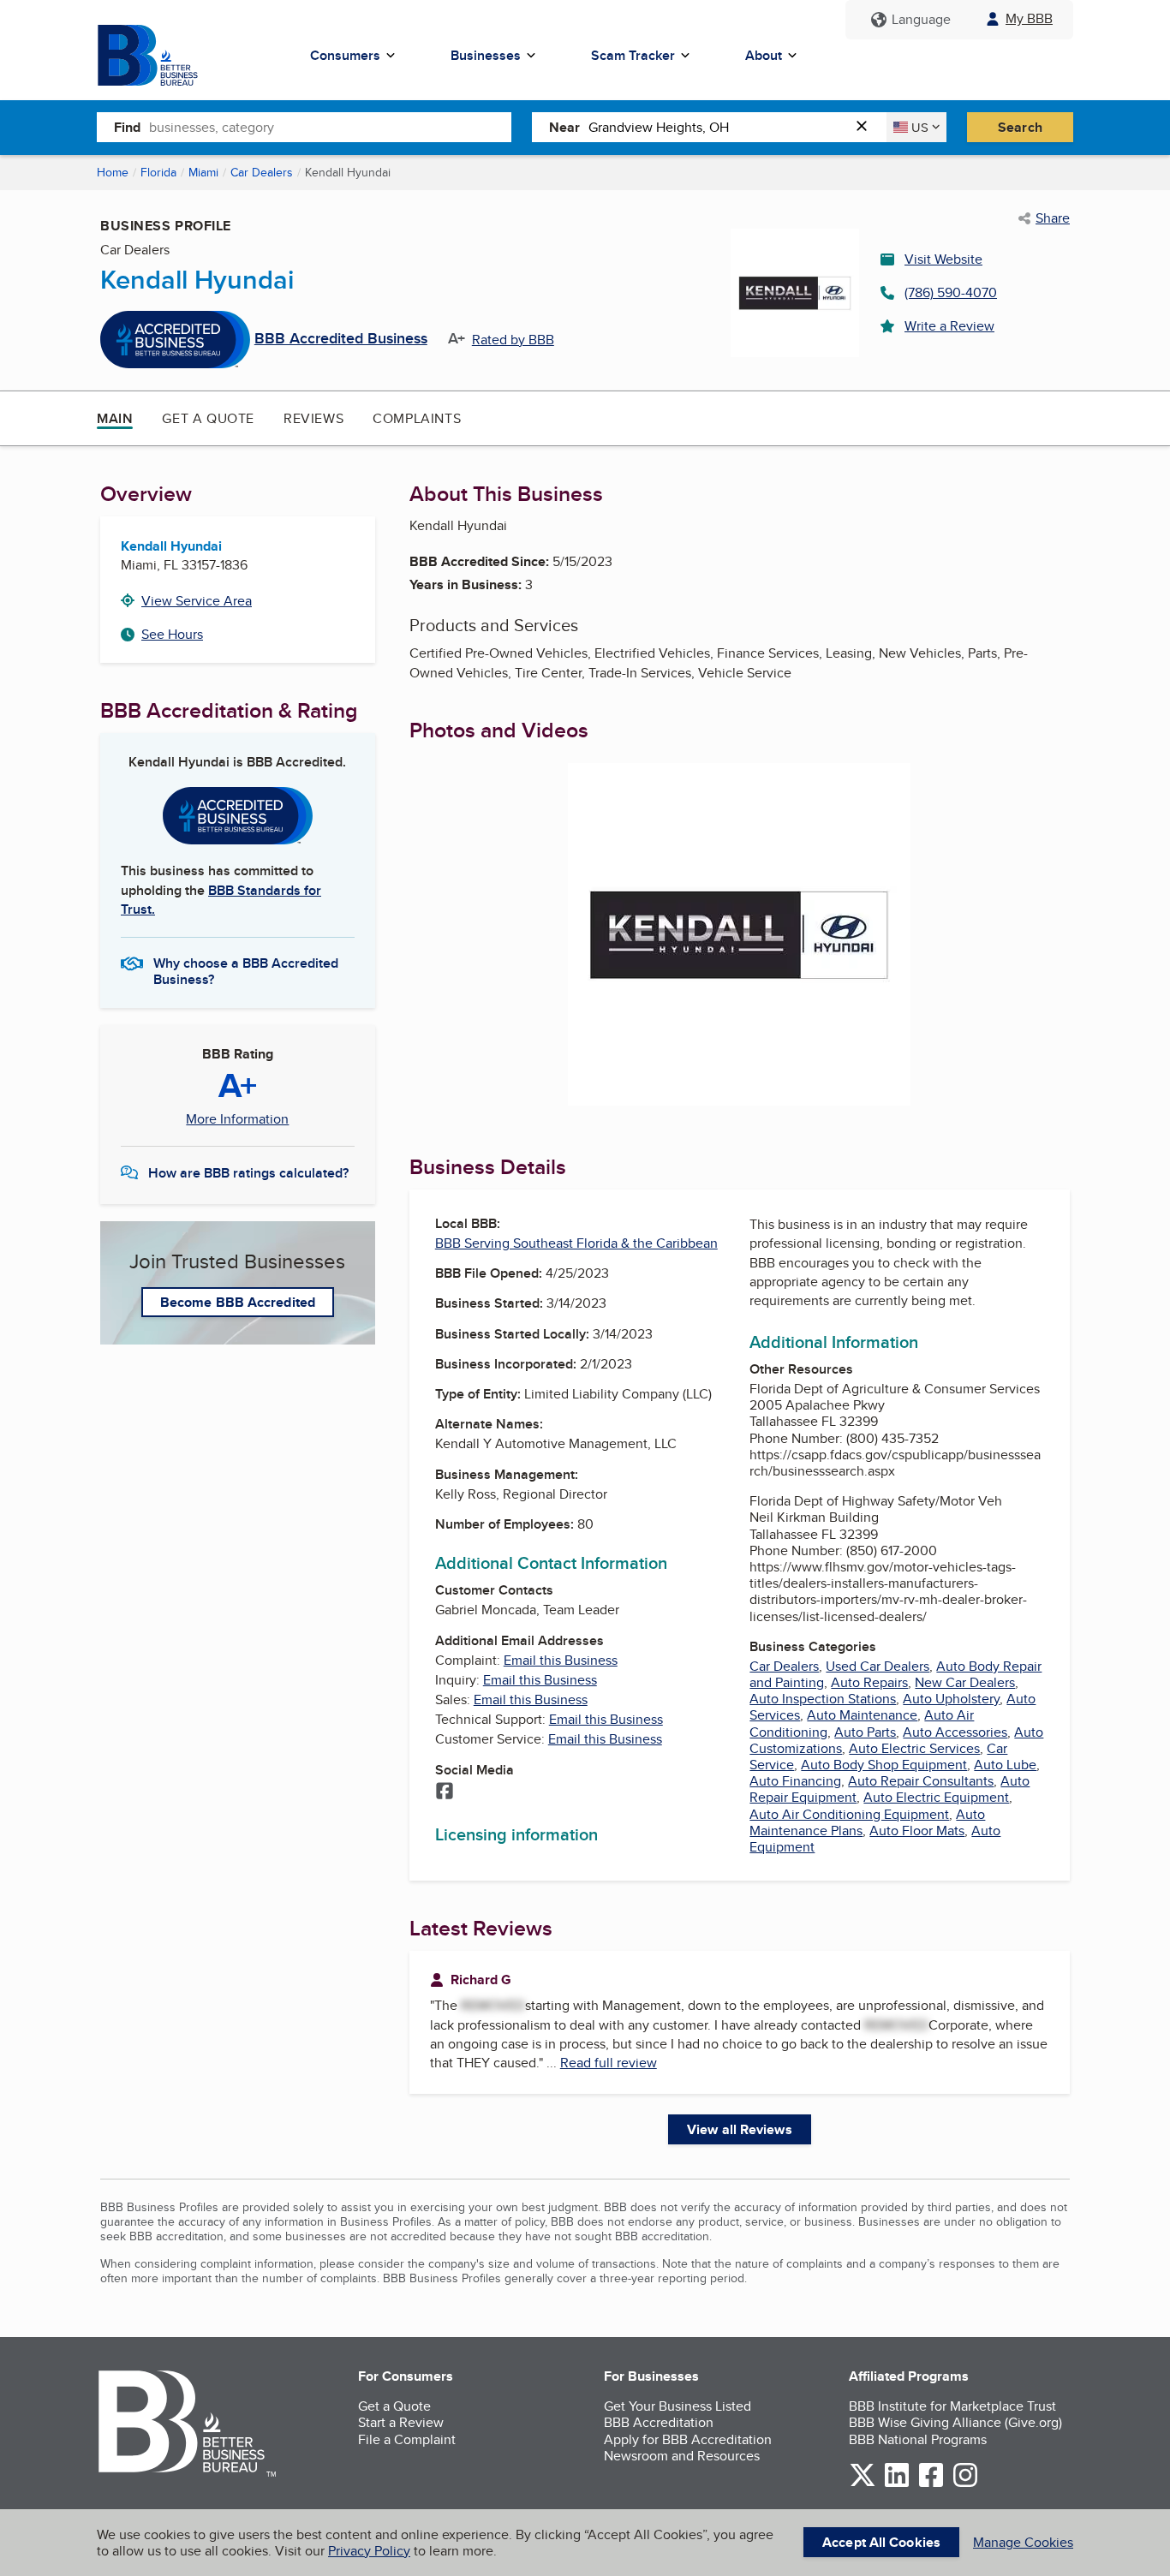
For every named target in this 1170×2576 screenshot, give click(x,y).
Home (113, 172)
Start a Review (401, 2422)
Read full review (609, 2063)
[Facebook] (445, 1792)
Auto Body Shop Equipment (884, 1765)
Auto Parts (865, 1732)
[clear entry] (867, 127)
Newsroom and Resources (682, 2456)
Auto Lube (1005, 1765)
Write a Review (949, 326)
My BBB (1029, 18)
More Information (237, 1119)
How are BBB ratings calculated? (248, 1173)
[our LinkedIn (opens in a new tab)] (897, 2484)
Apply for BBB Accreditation (688, 2439)
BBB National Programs (918, 2439)
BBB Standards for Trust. (221, 900)
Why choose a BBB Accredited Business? (246, 970)
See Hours (172, 634)
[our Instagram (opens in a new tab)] (965, 2484)
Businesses (486, 55)
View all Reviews (740, 2129)
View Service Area (197, 601)
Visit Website (943, 259)
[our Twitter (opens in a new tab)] (863, 2484)
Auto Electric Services (914, 1748)
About (764, 55)
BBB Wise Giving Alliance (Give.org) (955, 2422)
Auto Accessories (955, 1732)
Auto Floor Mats (917, 1831)
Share (1053, 218)
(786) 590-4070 (951, 292)
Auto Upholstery (951, 1699)
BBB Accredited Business (341, 339)
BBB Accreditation (659, 2422)
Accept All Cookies (881, 2542)
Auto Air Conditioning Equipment (849, 1814)
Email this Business (561, 1660)
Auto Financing (795, 1781)
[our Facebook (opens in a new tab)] (931, 2484)
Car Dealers (262, 172)
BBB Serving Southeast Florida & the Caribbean (576, 1243)
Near (564, 127)
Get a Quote (208, 418)
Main (115, 418)
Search (1020, 127)
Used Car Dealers (877, 1666)
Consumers (345, 55)
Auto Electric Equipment (936, 1797)
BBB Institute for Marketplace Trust (952, 2406)
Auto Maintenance (862, 1715)
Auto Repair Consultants (921, 1781)
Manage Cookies (1023, 2542)
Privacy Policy (369, 2551)
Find (127, 127)
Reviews (313, 418)
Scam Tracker (633, 55)
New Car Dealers (965, 1682)
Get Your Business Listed (678, 2406)
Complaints (417, 418)
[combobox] (330, 127)
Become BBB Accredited (238, 1302)
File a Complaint (407, 2439)
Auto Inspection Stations (823, 1699)
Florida (158, 172)
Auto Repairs (869, 1682)
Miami (203, 172)
